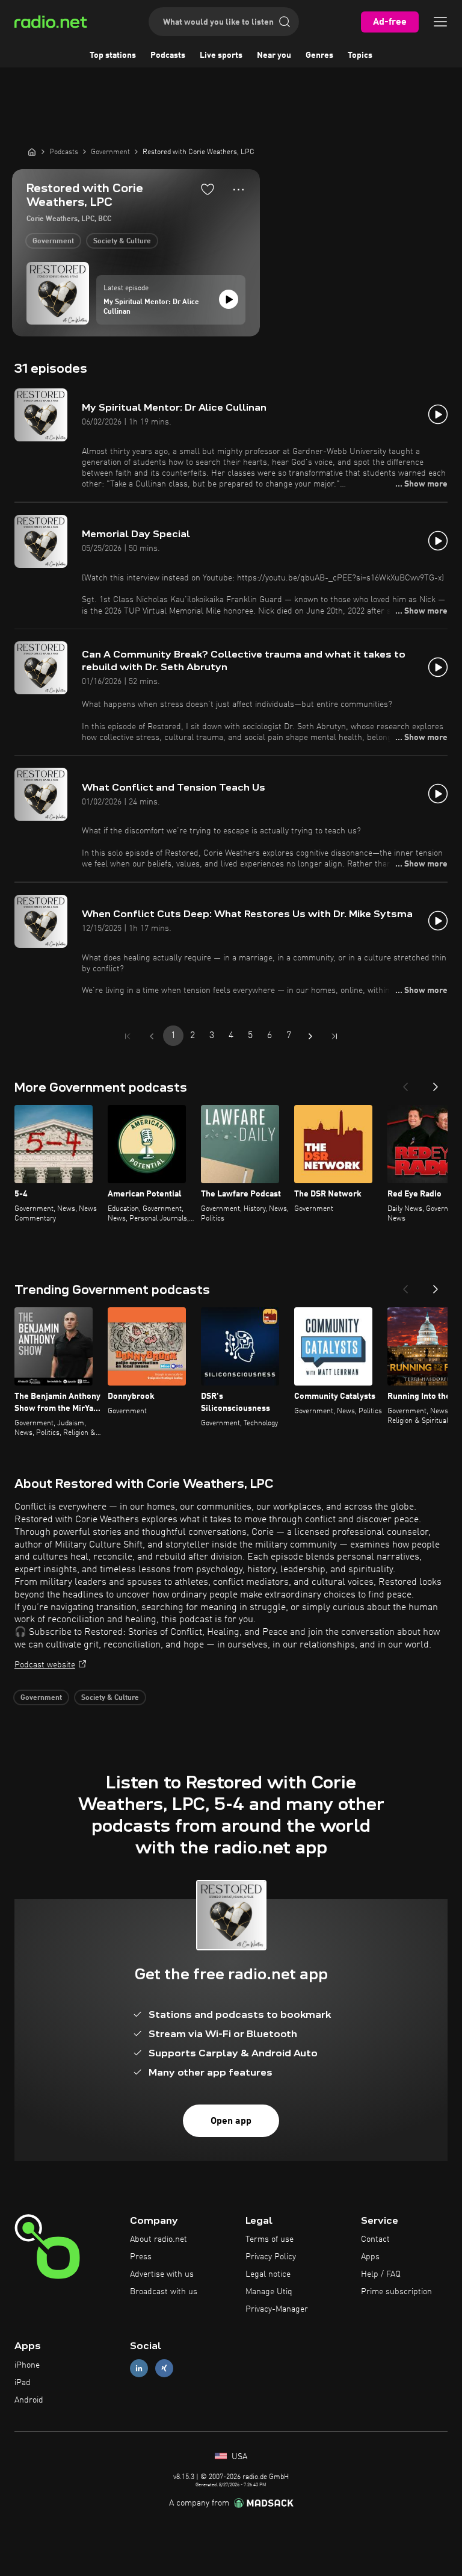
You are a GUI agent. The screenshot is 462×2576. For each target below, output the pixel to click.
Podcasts (168, 55)
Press (141, 2257)
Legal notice (268, 2274)
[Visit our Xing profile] (164, 2369)
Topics (360, 55)
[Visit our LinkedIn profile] (139, 2369)
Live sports (221, 55)
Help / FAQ (381, 2274)
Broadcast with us (164, 2292)
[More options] (239, 190)
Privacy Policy (271, 2257)
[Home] (32, 152)
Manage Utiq (269, 2292)
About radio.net (159, 2239)
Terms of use (269, 2239)
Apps (370, 2257)
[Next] (436, 1083)
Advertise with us (162, 2274)
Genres (319, 55)
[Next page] (310, 1036)
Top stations (113, 55)
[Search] (285, 22)
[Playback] (229, 299)
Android (29, 2400)
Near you (274, 55)
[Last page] (334, 1036)
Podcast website (45, 1665)
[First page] (128, 1036)
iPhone (27, 2365)
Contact (375, 2239)
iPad (23, 2383)
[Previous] (405, 1083)
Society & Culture (122, 241)
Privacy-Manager (277, 2309)
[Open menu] (440, 22)
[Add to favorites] (208, 189)
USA (238, 2457)
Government (53, 241)
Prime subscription (396, 2292)
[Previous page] (152, 1036)
